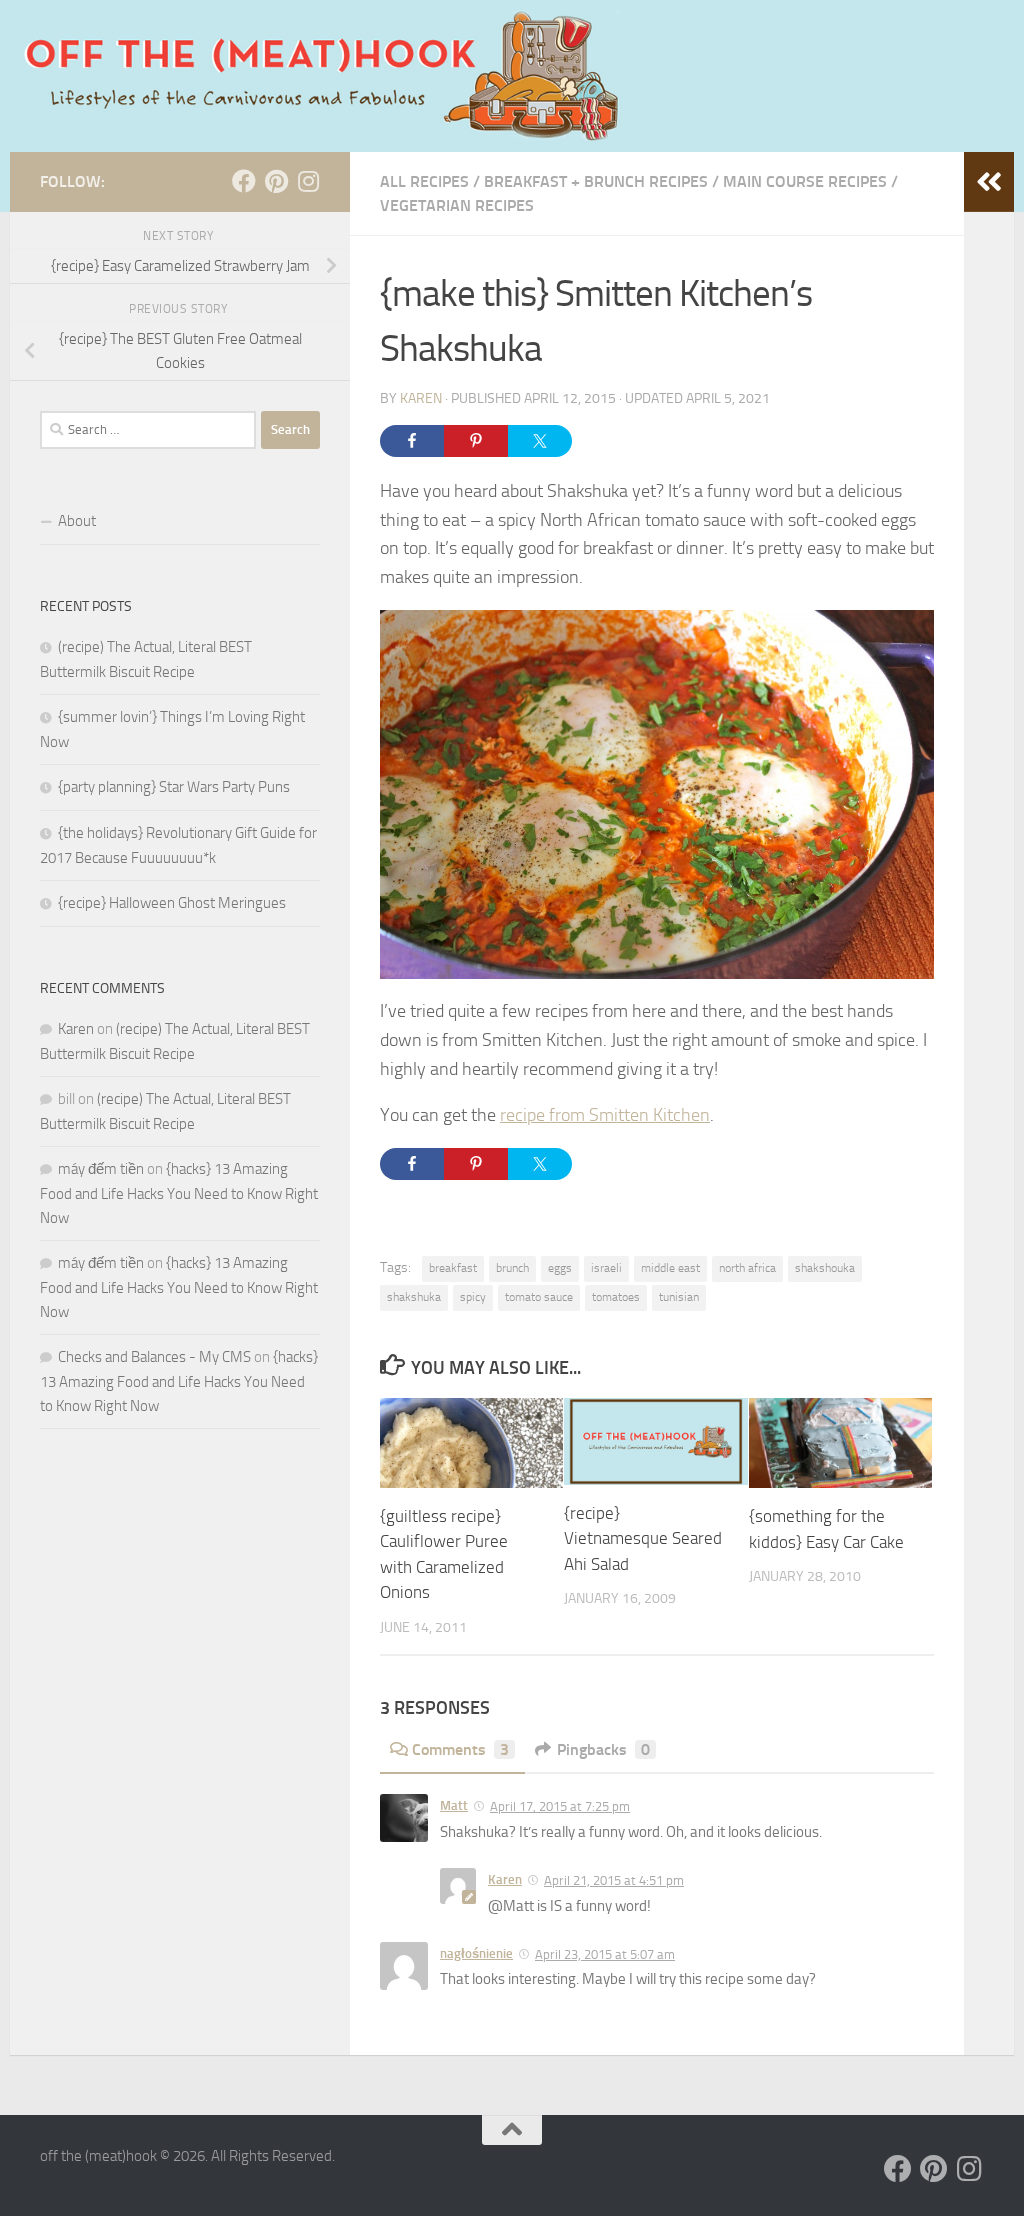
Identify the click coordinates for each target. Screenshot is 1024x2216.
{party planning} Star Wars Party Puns (174, 787)
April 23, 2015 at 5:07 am (605, 1954)
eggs (560, 1268)
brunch (512, 1268)
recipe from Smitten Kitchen (605, 1115)
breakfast (453, 1268)
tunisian (679, 1297)
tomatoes (616, 1297)
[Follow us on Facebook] (244, 181)
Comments (460, 1749)
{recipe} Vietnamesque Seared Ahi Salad (643, 1538)
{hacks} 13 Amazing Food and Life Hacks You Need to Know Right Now (179, 1193)
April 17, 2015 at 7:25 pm (560, 1806)
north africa (747, 1268)
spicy (473, 1297)
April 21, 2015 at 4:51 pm (614, 1880)
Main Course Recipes (805, 181)
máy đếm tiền (101, 1169)
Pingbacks (603, 1749)
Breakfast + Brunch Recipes (596, 181)
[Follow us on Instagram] (308, 181)
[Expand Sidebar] (989, 182)
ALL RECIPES (424, 181)
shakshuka (414, 1297)
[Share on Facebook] (412, 441)
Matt (454, 1805)
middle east (670, 1268)
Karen (421, 398)
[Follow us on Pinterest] (276, 181)
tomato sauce (539, 1297)
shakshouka (825, 1268)
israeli (606, 1268)
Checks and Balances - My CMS (154, 1357)
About (77, 521)
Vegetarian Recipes (457, 205)
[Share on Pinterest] (476, 441)
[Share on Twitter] (540, 441)
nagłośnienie (476, 1953)
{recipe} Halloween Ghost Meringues (172, 903)
